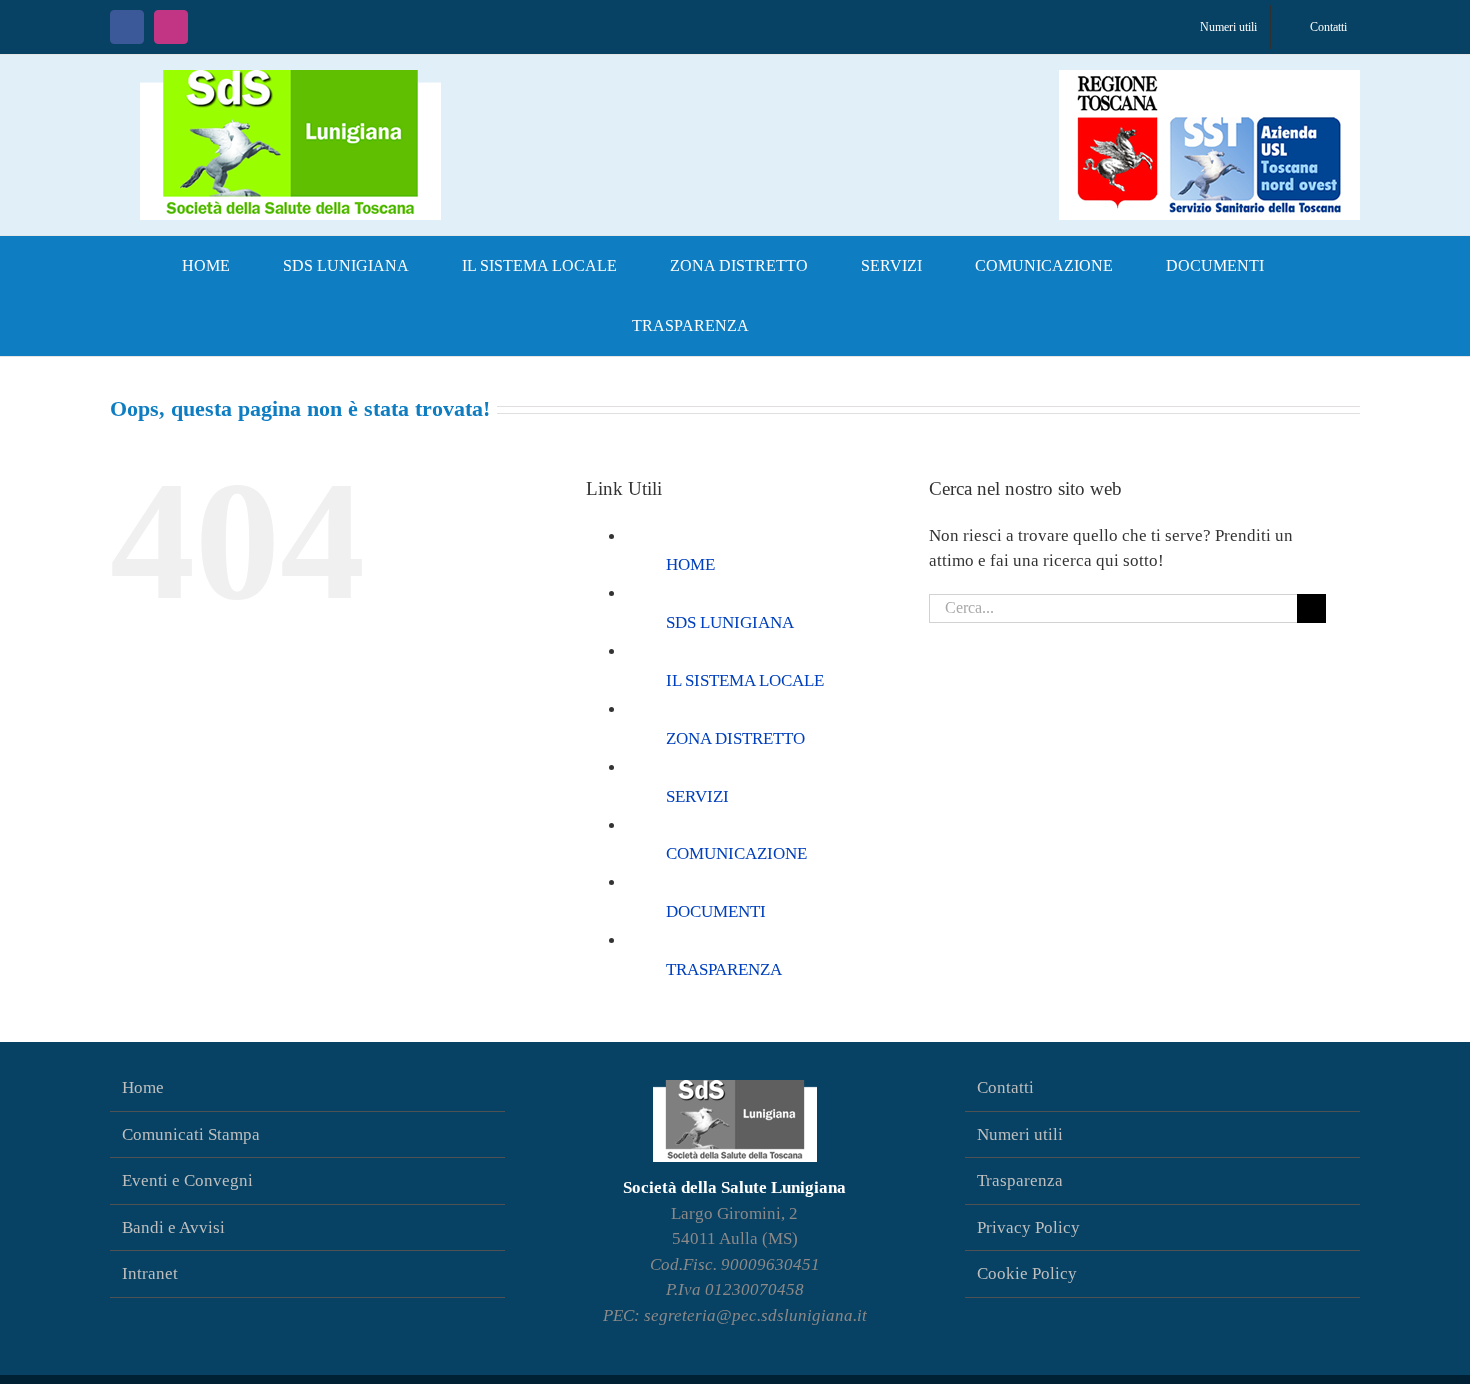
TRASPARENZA (724, 969)
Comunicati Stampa (191, 1134)
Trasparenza (1020, 1180)
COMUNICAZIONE (736, 853)
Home (143, 1087)
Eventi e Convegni (187, 1180)
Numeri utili (1020, 1134)
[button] (808, 326)
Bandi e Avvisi (173, 1227)
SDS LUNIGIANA (730, 622)
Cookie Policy (1027, 1273)
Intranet (150, 1273)
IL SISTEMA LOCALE (745, 680)
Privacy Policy (1028, 1227)
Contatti (1005, 1087)
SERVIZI (697, 796)
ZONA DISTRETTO (735, 738)
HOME (690, 564)
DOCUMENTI (716, 911)
